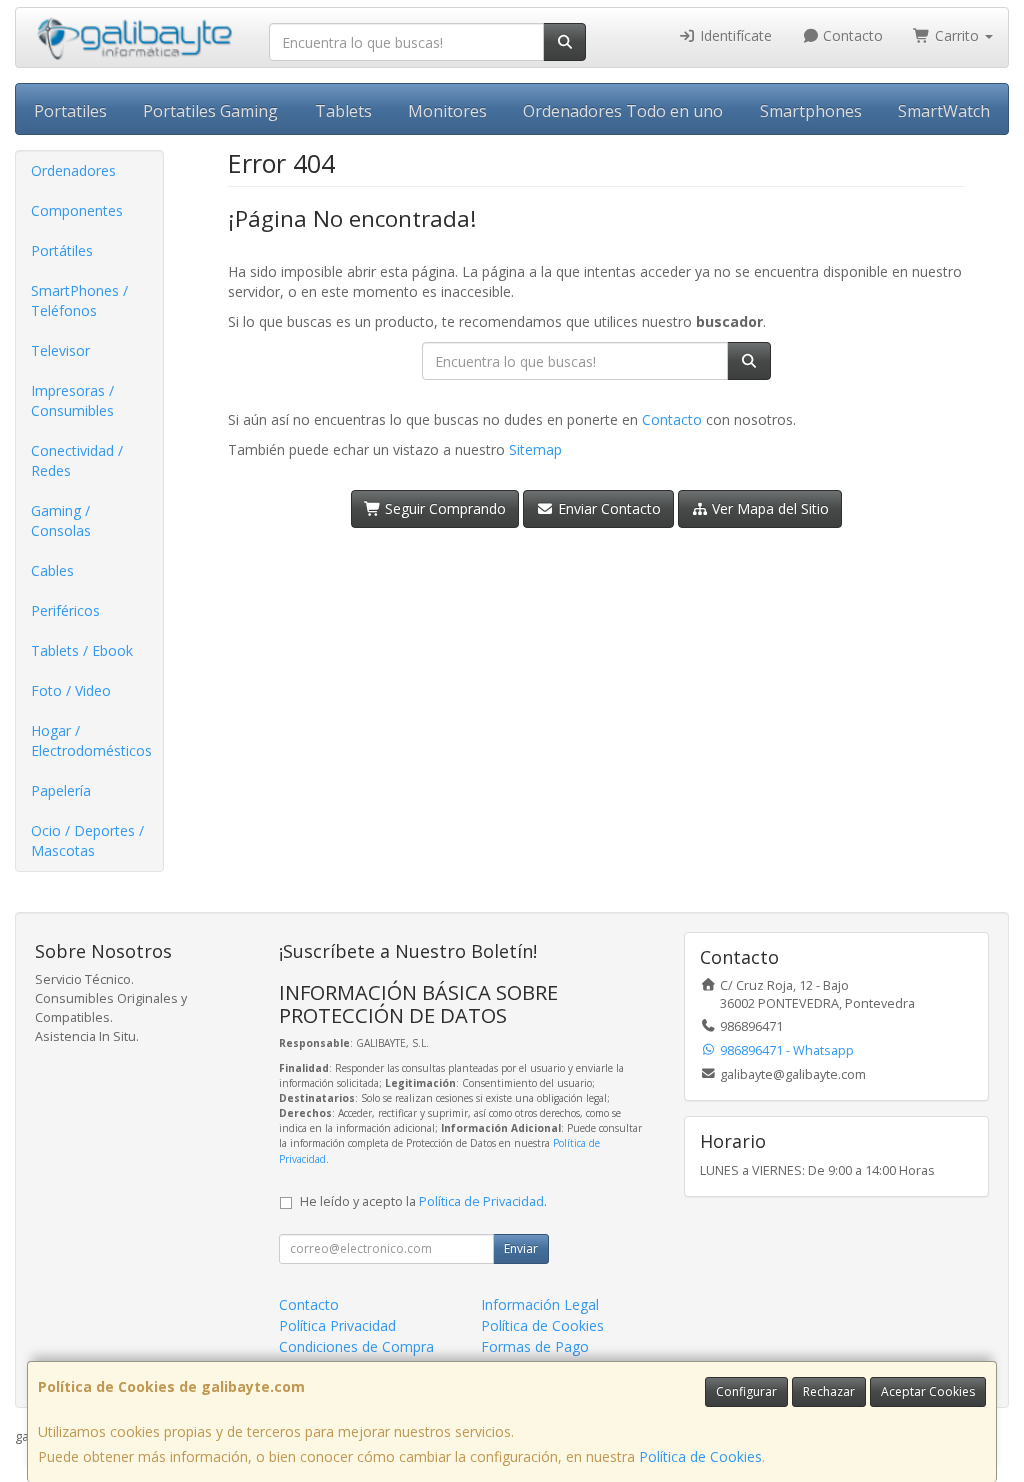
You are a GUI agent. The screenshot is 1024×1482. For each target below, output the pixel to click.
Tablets (343, 111)
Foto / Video (71, 690)
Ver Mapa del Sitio (768, 508)
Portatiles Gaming (210, 111)
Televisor (60, 350)
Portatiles (70, 111)
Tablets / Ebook (82, 650)
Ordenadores (73, 170)
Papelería (61, 790)
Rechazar (829, 1391)
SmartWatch (944, 111)
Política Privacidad (337, 1325)
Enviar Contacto (607, 508)
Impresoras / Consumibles (72, 400)
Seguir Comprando (443, 508)
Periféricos (65, 610)
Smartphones (811, 111)
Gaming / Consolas (61, 520)
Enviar (521, 1248)
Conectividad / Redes (77, 460)
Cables (52, 570)
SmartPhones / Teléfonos (79, 300)
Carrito (957, 35)
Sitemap (535, 449)
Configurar (746, 1391)
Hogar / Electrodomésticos (91, 740)
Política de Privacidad (481, 1201)
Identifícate (734, 35)
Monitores (447, 111)
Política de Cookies (700, 1456)
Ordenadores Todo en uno (623, 111)
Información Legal (540, 1304)
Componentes (77, 210)
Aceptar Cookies (928, 1391)
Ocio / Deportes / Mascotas (87, 840)
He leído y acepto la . (423, 1201)
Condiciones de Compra (356, 1346)
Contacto (851, 35)
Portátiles (62, 250)
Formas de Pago (535, 1346)
